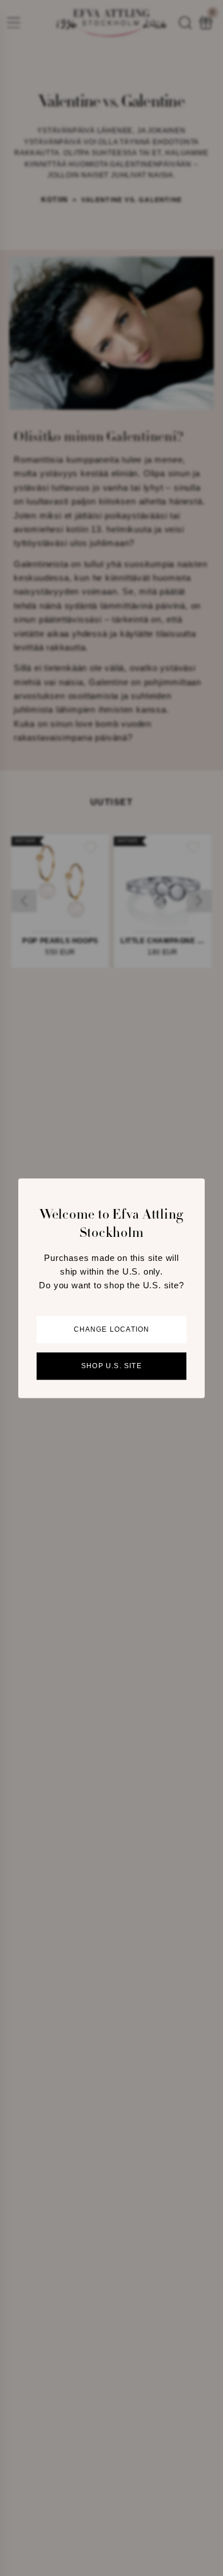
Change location (112, 1329)
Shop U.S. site (111, 1366)
